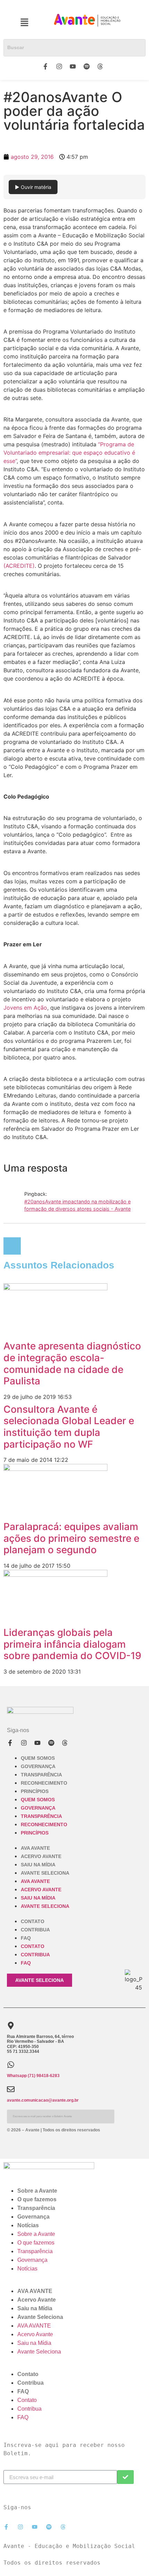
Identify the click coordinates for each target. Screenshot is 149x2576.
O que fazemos (37, 2199)
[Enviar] (125, 2477)
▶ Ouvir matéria (33, 187)
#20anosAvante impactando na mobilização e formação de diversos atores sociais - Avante (77, 1205)
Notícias (28, 2225)
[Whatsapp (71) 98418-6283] (11, 2065)
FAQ (26, 1938)
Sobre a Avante (37, 2191)
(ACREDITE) (19, 566)
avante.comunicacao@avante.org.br (43, 2100)
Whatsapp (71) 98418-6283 (33, 2076)
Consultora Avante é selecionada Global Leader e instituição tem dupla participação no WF (69, 1427)
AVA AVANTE (35, 1848)
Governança (38, 1766)
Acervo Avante (41, 1856)
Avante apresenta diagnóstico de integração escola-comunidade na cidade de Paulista (72, 1363)
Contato (33, 1921)
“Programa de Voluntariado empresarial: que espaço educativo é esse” (69, 453)
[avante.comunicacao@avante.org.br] (11, 2089)
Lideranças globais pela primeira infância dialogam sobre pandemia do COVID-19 (72, 1644)
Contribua (35, 1930)
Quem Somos (38, 1758)
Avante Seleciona (45, 1873)
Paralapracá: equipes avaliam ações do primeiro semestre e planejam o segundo (71, 1538)
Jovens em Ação (25, 1008)
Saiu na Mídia (38, 1865)
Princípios (35, 1791)
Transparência (41, 1775)
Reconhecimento (44, 1783)
